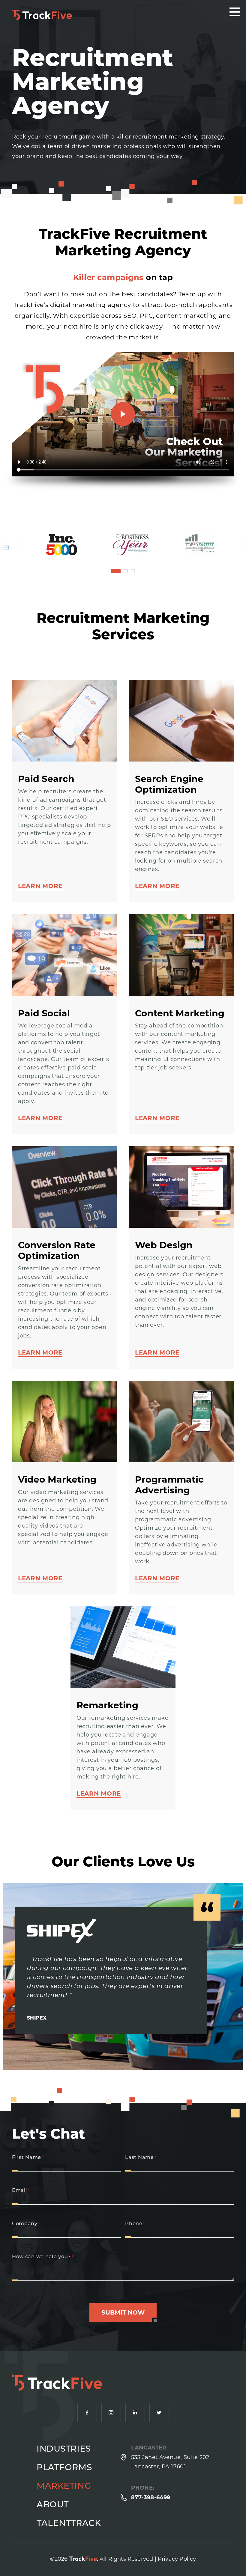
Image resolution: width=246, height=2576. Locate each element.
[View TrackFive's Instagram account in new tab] (111, 2412)
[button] (116, 571)
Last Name (141, 2158)
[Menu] (235, 12)
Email (21, 2191)
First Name (28, 2158)
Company (26, 2224)
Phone (135, 2224)
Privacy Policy (177, 2559)
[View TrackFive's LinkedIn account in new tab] (135, 2412)
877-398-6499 (151, 2497)
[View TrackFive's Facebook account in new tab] (87, 2412)
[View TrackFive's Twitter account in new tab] (159, 2412)
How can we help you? (43, 2257)
